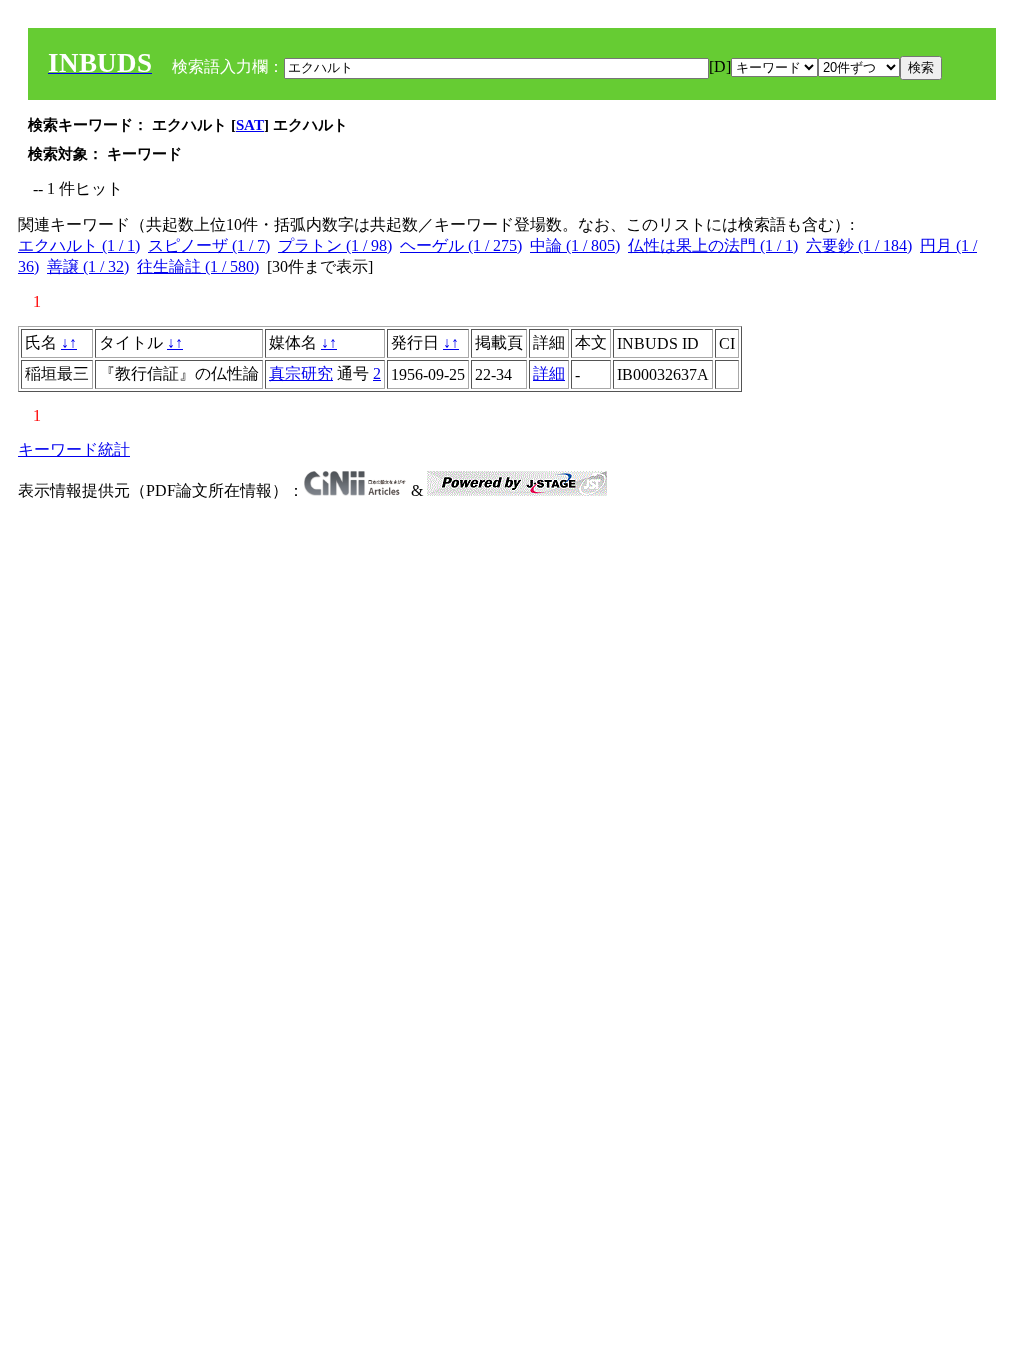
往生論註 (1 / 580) (198, 266)
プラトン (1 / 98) (335, 245)
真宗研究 (301, 373)
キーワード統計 (74, 449)
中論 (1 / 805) (575, 245)
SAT (250, 125)
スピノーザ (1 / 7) (209, 245)
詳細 (549, 373)
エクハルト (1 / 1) (79, 245)
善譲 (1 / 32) (88, 266)
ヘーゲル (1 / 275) (461, 245)
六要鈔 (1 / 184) (859, 245)
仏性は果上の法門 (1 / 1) (713, 245)
